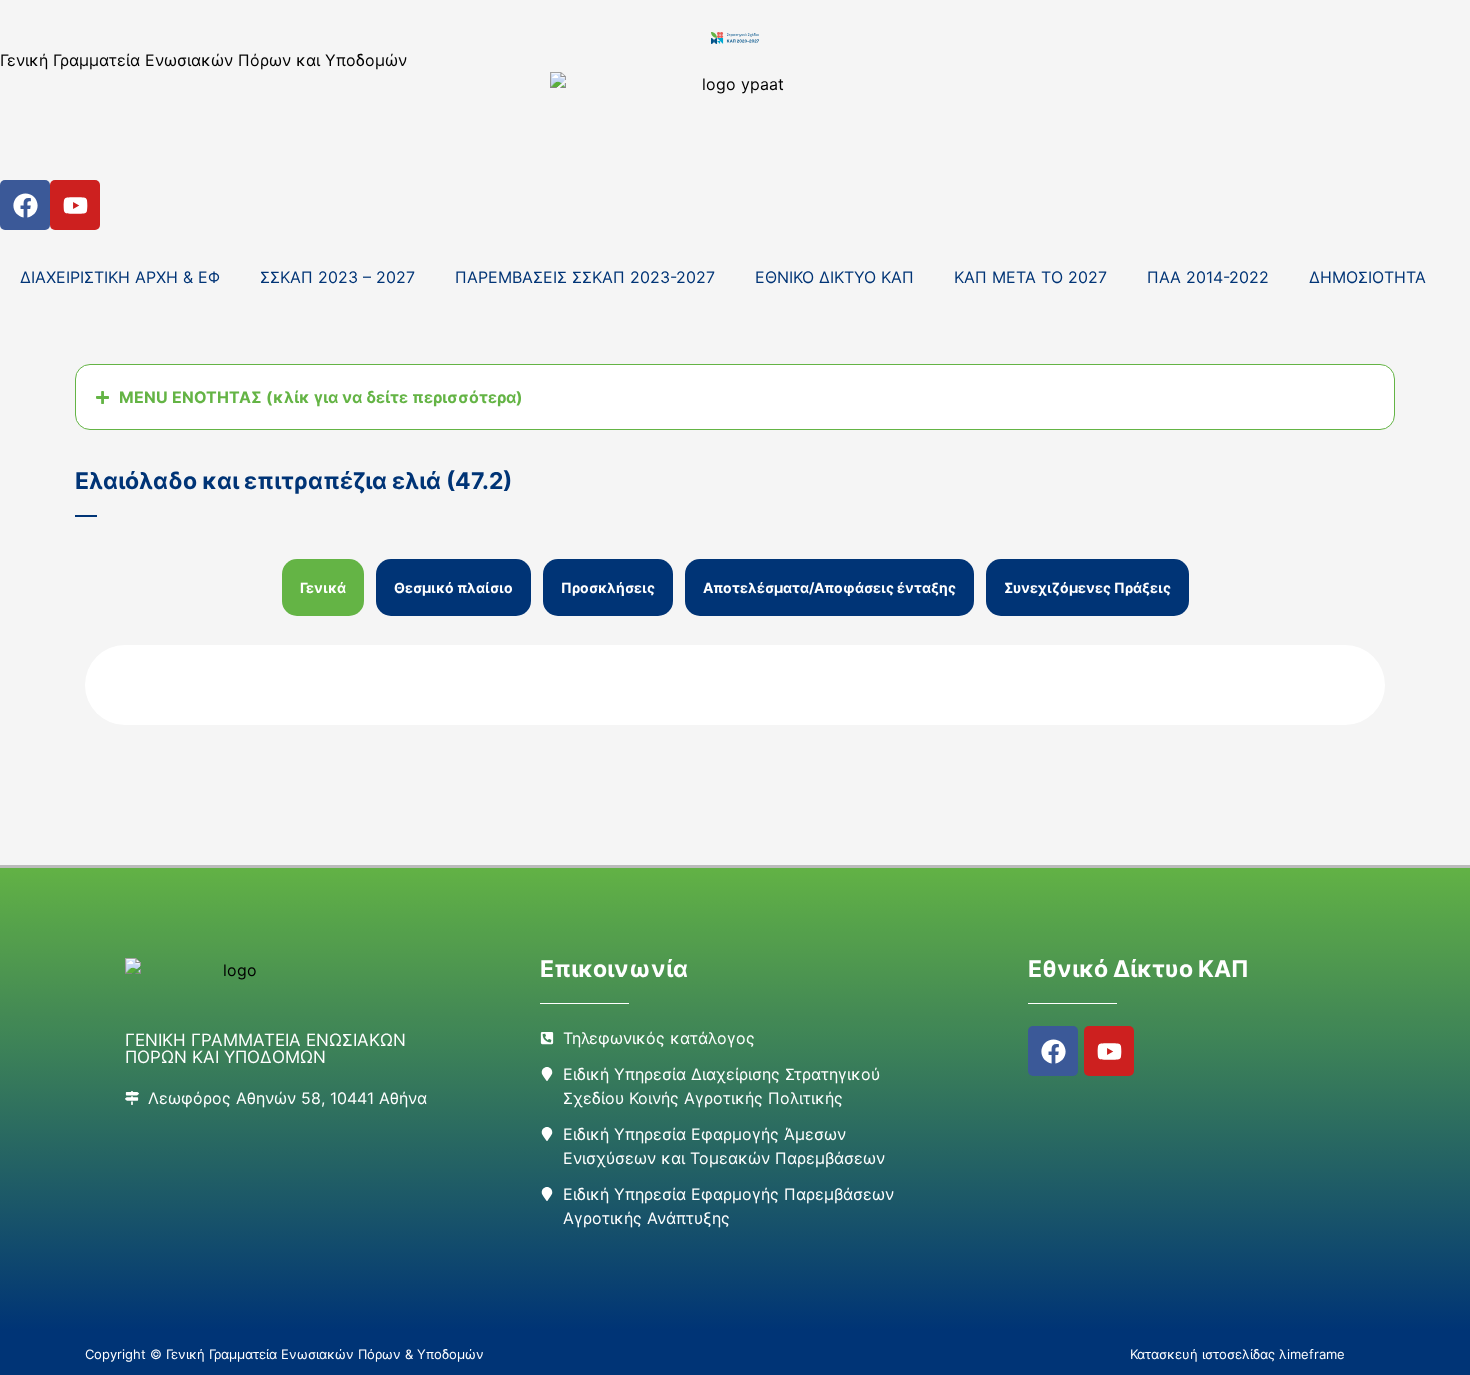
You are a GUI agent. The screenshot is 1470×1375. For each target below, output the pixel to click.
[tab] (323, 587)
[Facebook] (25, 205)
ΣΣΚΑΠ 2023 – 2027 (337, 277)
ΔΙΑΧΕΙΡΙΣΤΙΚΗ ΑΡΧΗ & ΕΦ (120, 277)
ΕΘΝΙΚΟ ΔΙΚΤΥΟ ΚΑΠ (834, 277)
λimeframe (1312, 1354)
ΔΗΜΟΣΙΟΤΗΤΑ (1367, 277)
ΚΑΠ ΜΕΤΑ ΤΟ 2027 (1030, 277)
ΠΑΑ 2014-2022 (1208, 277)
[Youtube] (75, 205)
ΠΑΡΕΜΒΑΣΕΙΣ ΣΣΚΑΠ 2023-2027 (585, 277)
